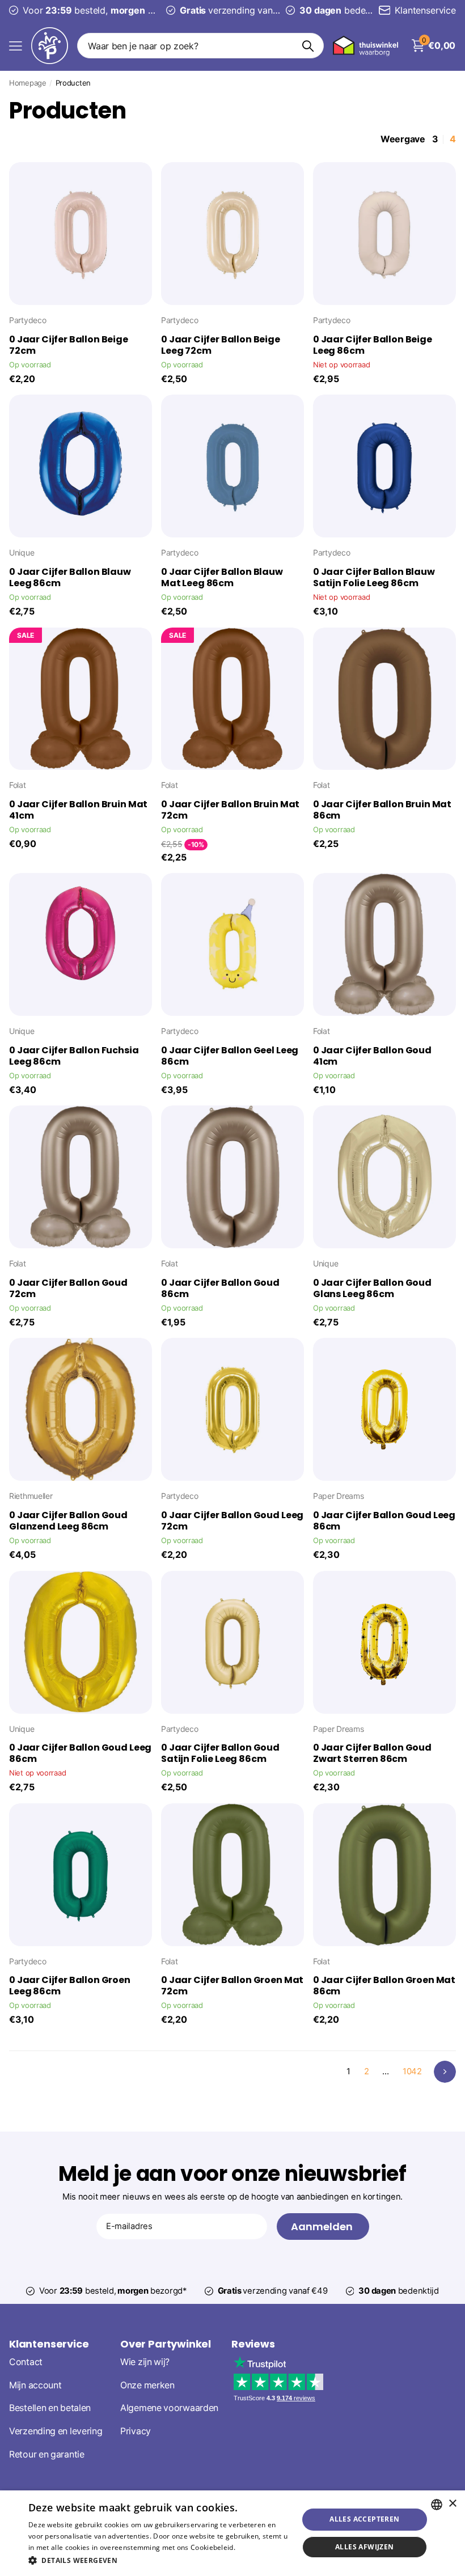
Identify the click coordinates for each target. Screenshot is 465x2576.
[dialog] (232, 2533)
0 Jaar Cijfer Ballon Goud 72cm (68, 1289)
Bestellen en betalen (50, 2408)
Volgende (445, 2072)
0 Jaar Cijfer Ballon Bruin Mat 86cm (382, 810)
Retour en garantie (47, 2454)
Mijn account (35, 2385)
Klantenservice (49, 2344)
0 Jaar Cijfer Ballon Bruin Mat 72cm (230, 810)
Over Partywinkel (166, 2344)
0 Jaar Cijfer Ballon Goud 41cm (372, 1056)
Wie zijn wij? (145, 2362)
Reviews (253, 2344)
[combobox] (437, 2505)
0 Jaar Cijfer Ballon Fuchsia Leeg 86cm (74, 1056)
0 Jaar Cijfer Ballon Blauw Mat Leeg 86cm (222, 578)
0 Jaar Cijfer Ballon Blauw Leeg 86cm (70, 578)
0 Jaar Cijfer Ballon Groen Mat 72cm (232, 1986)
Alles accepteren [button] (364, 2519)
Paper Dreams (339, 1496)
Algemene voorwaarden (169, 2408)
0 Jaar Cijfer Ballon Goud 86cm (220, 1289)
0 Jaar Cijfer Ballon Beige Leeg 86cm (373, 345)
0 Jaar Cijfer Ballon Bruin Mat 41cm (78, 810)
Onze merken (147, 2385)
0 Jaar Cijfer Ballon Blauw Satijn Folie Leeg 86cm (374, 578)
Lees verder (257, 2547)
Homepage (28, 83)
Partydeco (28, 320)
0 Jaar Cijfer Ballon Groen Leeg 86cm (70, 1986)
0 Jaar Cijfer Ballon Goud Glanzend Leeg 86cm (68, 1521)
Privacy (136, 2431)
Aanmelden (323, 2227)
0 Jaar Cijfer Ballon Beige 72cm (69, 345)
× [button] (452, 2504)
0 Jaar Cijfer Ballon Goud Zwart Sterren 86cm (372, 1753)
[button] (159, 2560)
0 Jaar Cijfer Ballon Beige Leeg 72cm (221, 345)
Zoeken (308, 46)
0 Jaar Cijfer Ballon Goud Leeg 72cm (232, 1521)
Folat (18, 785)
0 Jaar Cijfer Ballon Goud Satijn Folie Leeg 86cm (220, 1753)
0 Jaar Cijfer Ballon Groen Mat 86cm (384, 1986)
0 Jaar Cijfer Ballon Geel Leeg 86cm (230, 1056)
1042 (412, 2071)
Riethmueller (31, 1496)
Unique (22, 552)
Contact (26, 2362)
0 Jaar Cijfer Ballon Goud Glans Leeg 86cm (372, 1289)
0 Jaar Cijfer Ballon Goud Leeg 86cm (384, 1521)
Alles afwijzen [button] (365, 2547)
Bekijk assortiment (16, 46)
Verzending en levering (56, 2431)
